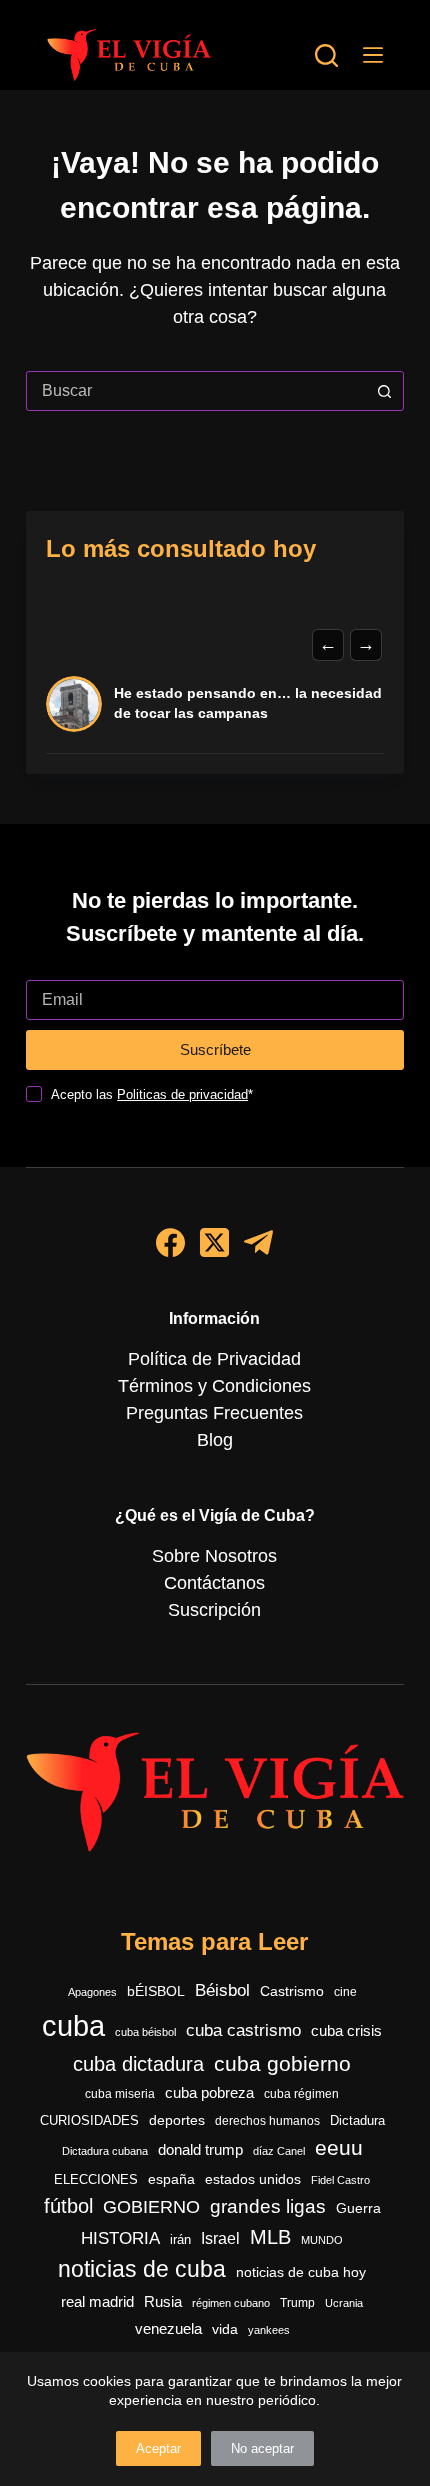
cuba (73, 2025)
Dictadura (357, 2120)
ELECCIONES (96, 2179)
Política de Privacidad (214, 1359)
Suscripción (214, 1610)
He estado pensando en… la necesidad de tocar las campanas (248, 703)
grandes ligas (268, 2206)
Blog (215, 1440)
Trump (297, 2303)
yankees (269, 2330)
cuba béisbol (145, 2032)
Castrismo (292, 1991)
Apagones (92, 1992)
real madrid (97, 2302)
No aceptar (262, 2448)
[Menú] (373, 55)
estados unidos (253, 2179)
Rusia (163, 2302)
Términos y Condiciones (214, 1386)
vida (225, 2329)
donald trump (200, 2149)
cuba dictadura (138, 2064)
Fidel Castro (340, 2180)
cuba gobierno (282, 2063)
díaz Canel (279, 2151)
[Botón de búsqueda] (384, 391)
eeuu (339, 2148)
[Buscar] (326, 55)
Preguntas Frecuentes (214, 1413)
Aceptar (158, 2448)
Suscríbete (215, 1049)
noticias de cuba (142, 2269)
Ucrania (344, 2303)
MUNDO (322, 2240)
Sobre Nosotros (214, 1556)
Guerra (358, 2208)
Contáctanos (214, 1583)
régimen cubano (231, 2303)
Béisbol (222, 1990)
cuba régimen (301, 2093)
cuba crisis (346, 2030)
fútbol (68, 2206)
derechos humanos (267, 2121)
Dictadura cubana (105, 2151)
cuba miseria (120, 2094)
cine (345, 1992)
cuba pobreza (209, 2092)
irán (180, 2240)
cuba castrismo (243, 2030)
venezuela (168, 2328)
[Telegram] (258, 1242)
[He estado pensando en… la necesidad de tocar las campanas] (74, 704)
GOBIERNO (151, 2207)
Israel (220, 2238)
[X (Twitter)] (214, 1242)
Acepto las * (152, 1094)
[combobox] (196, 391)
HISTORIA (120, 2238)
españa (171, 2179)
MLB (270, 2237)
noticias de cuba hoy (301, 2272)
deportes (177, 2120)
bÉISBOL (156, 1991)
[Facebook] (170, 1242)
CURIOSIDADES (89, 2121)
